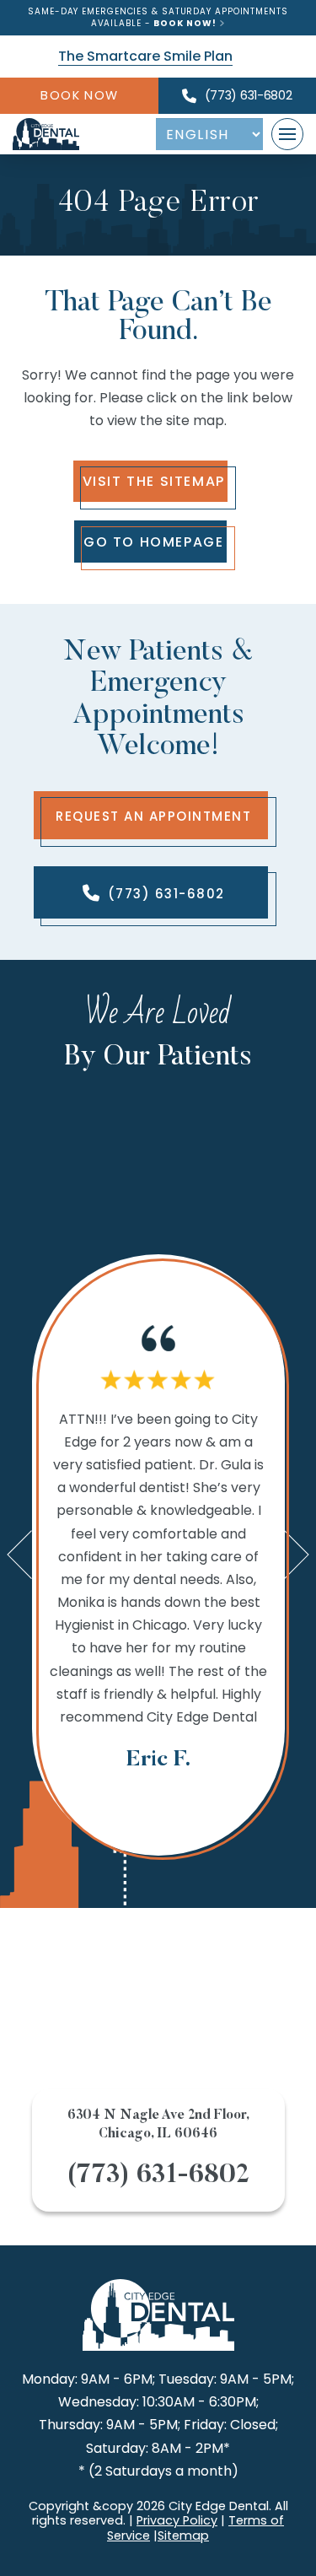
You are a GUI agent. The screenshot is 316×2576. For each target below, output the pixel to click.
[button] (287, 134)
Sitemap (183, 2536)
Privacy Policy (177, 2520)
